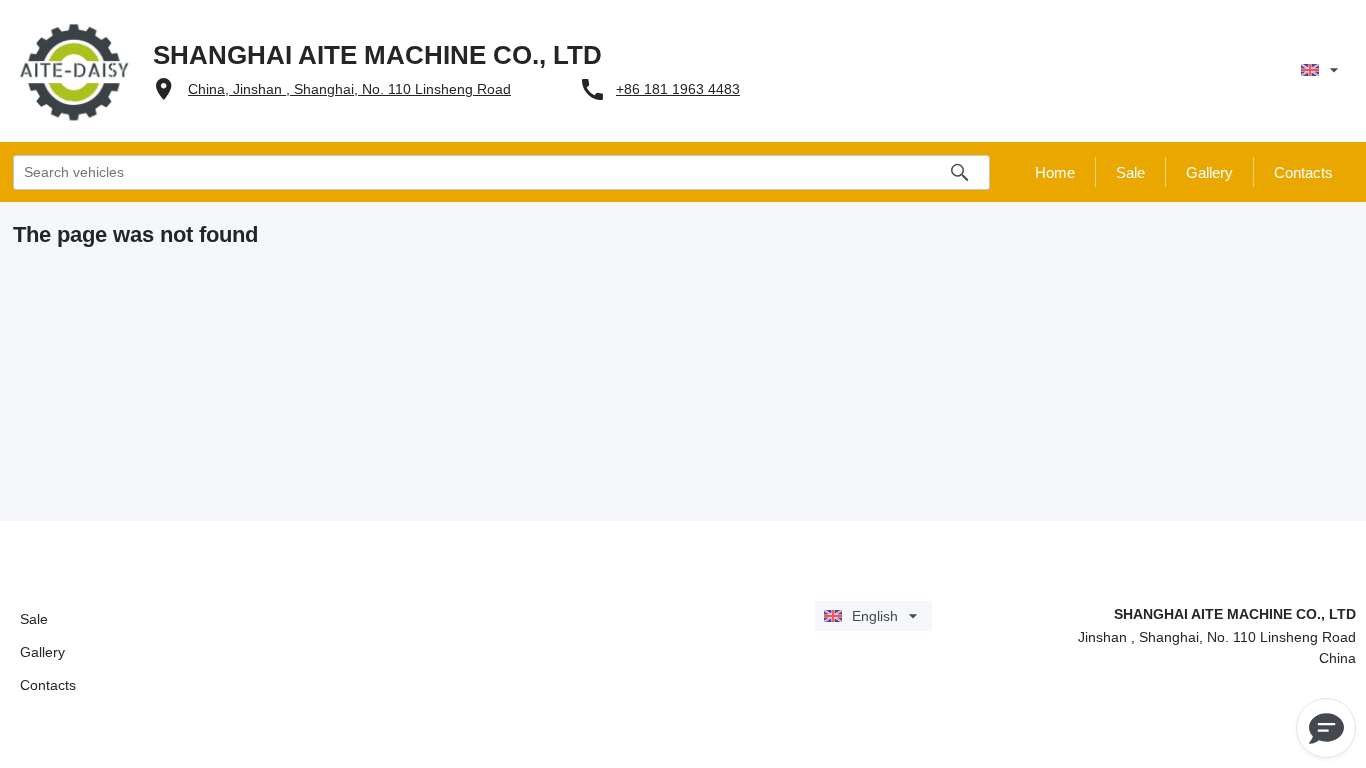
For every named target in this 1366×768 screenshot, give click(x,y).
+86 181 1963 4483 (678, 89)
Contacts (48, 685)
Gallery (42, 652)
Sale (34, 619)
